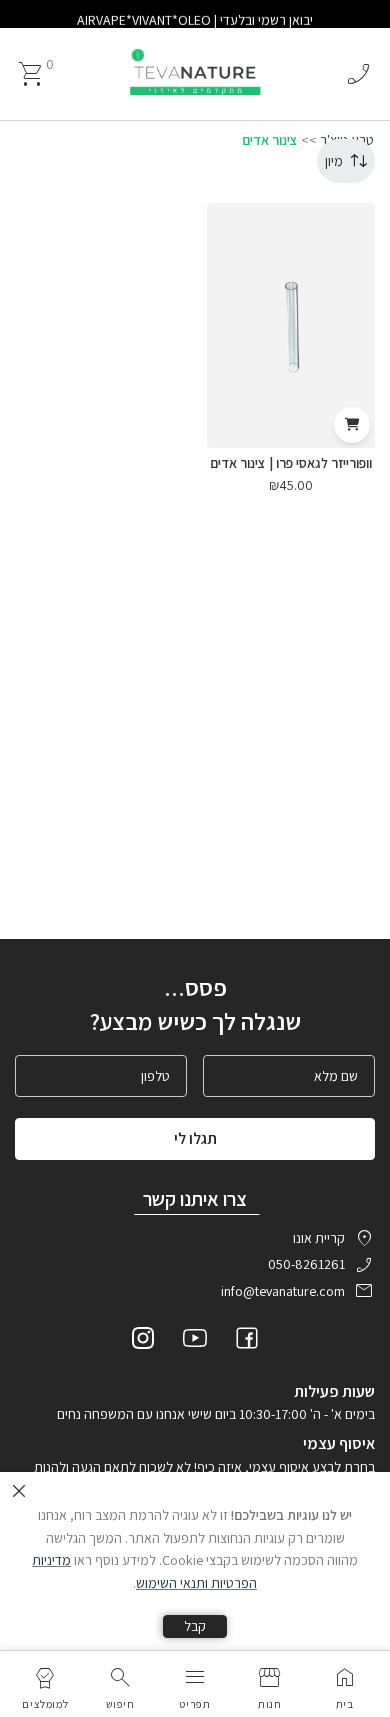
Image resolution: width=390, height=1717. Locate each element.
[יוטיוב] (195, 1341)
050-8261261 (306, 1264)
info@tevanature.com (283, 1291)
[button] (352, 425)
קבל (195, 1626)
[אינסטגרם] (143, 1341)
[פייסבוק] (247, 1341)
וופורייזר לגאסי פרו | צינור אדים (291, 463)
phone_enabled (358, 74)
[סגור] (19, 1491)
